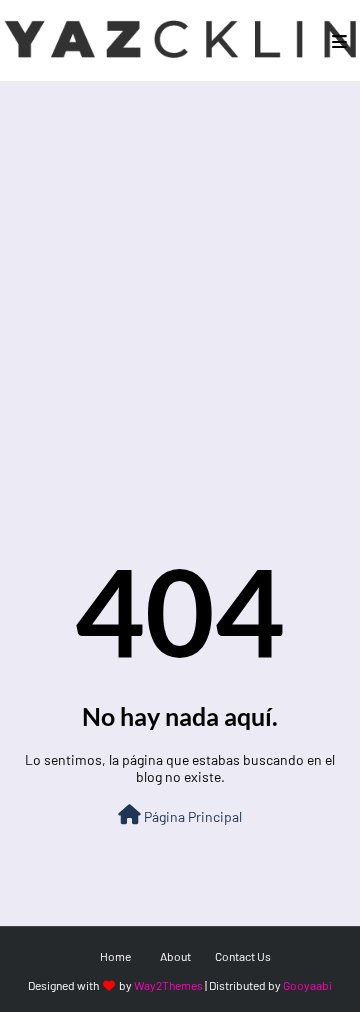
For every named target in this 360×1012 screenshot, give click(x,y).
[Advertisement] (180, 271)
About (175, 956)
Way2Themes (168, 985)
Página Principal (191, 816)
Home (115, 956)
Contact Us (243, 956)
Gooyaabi (307, 985)
